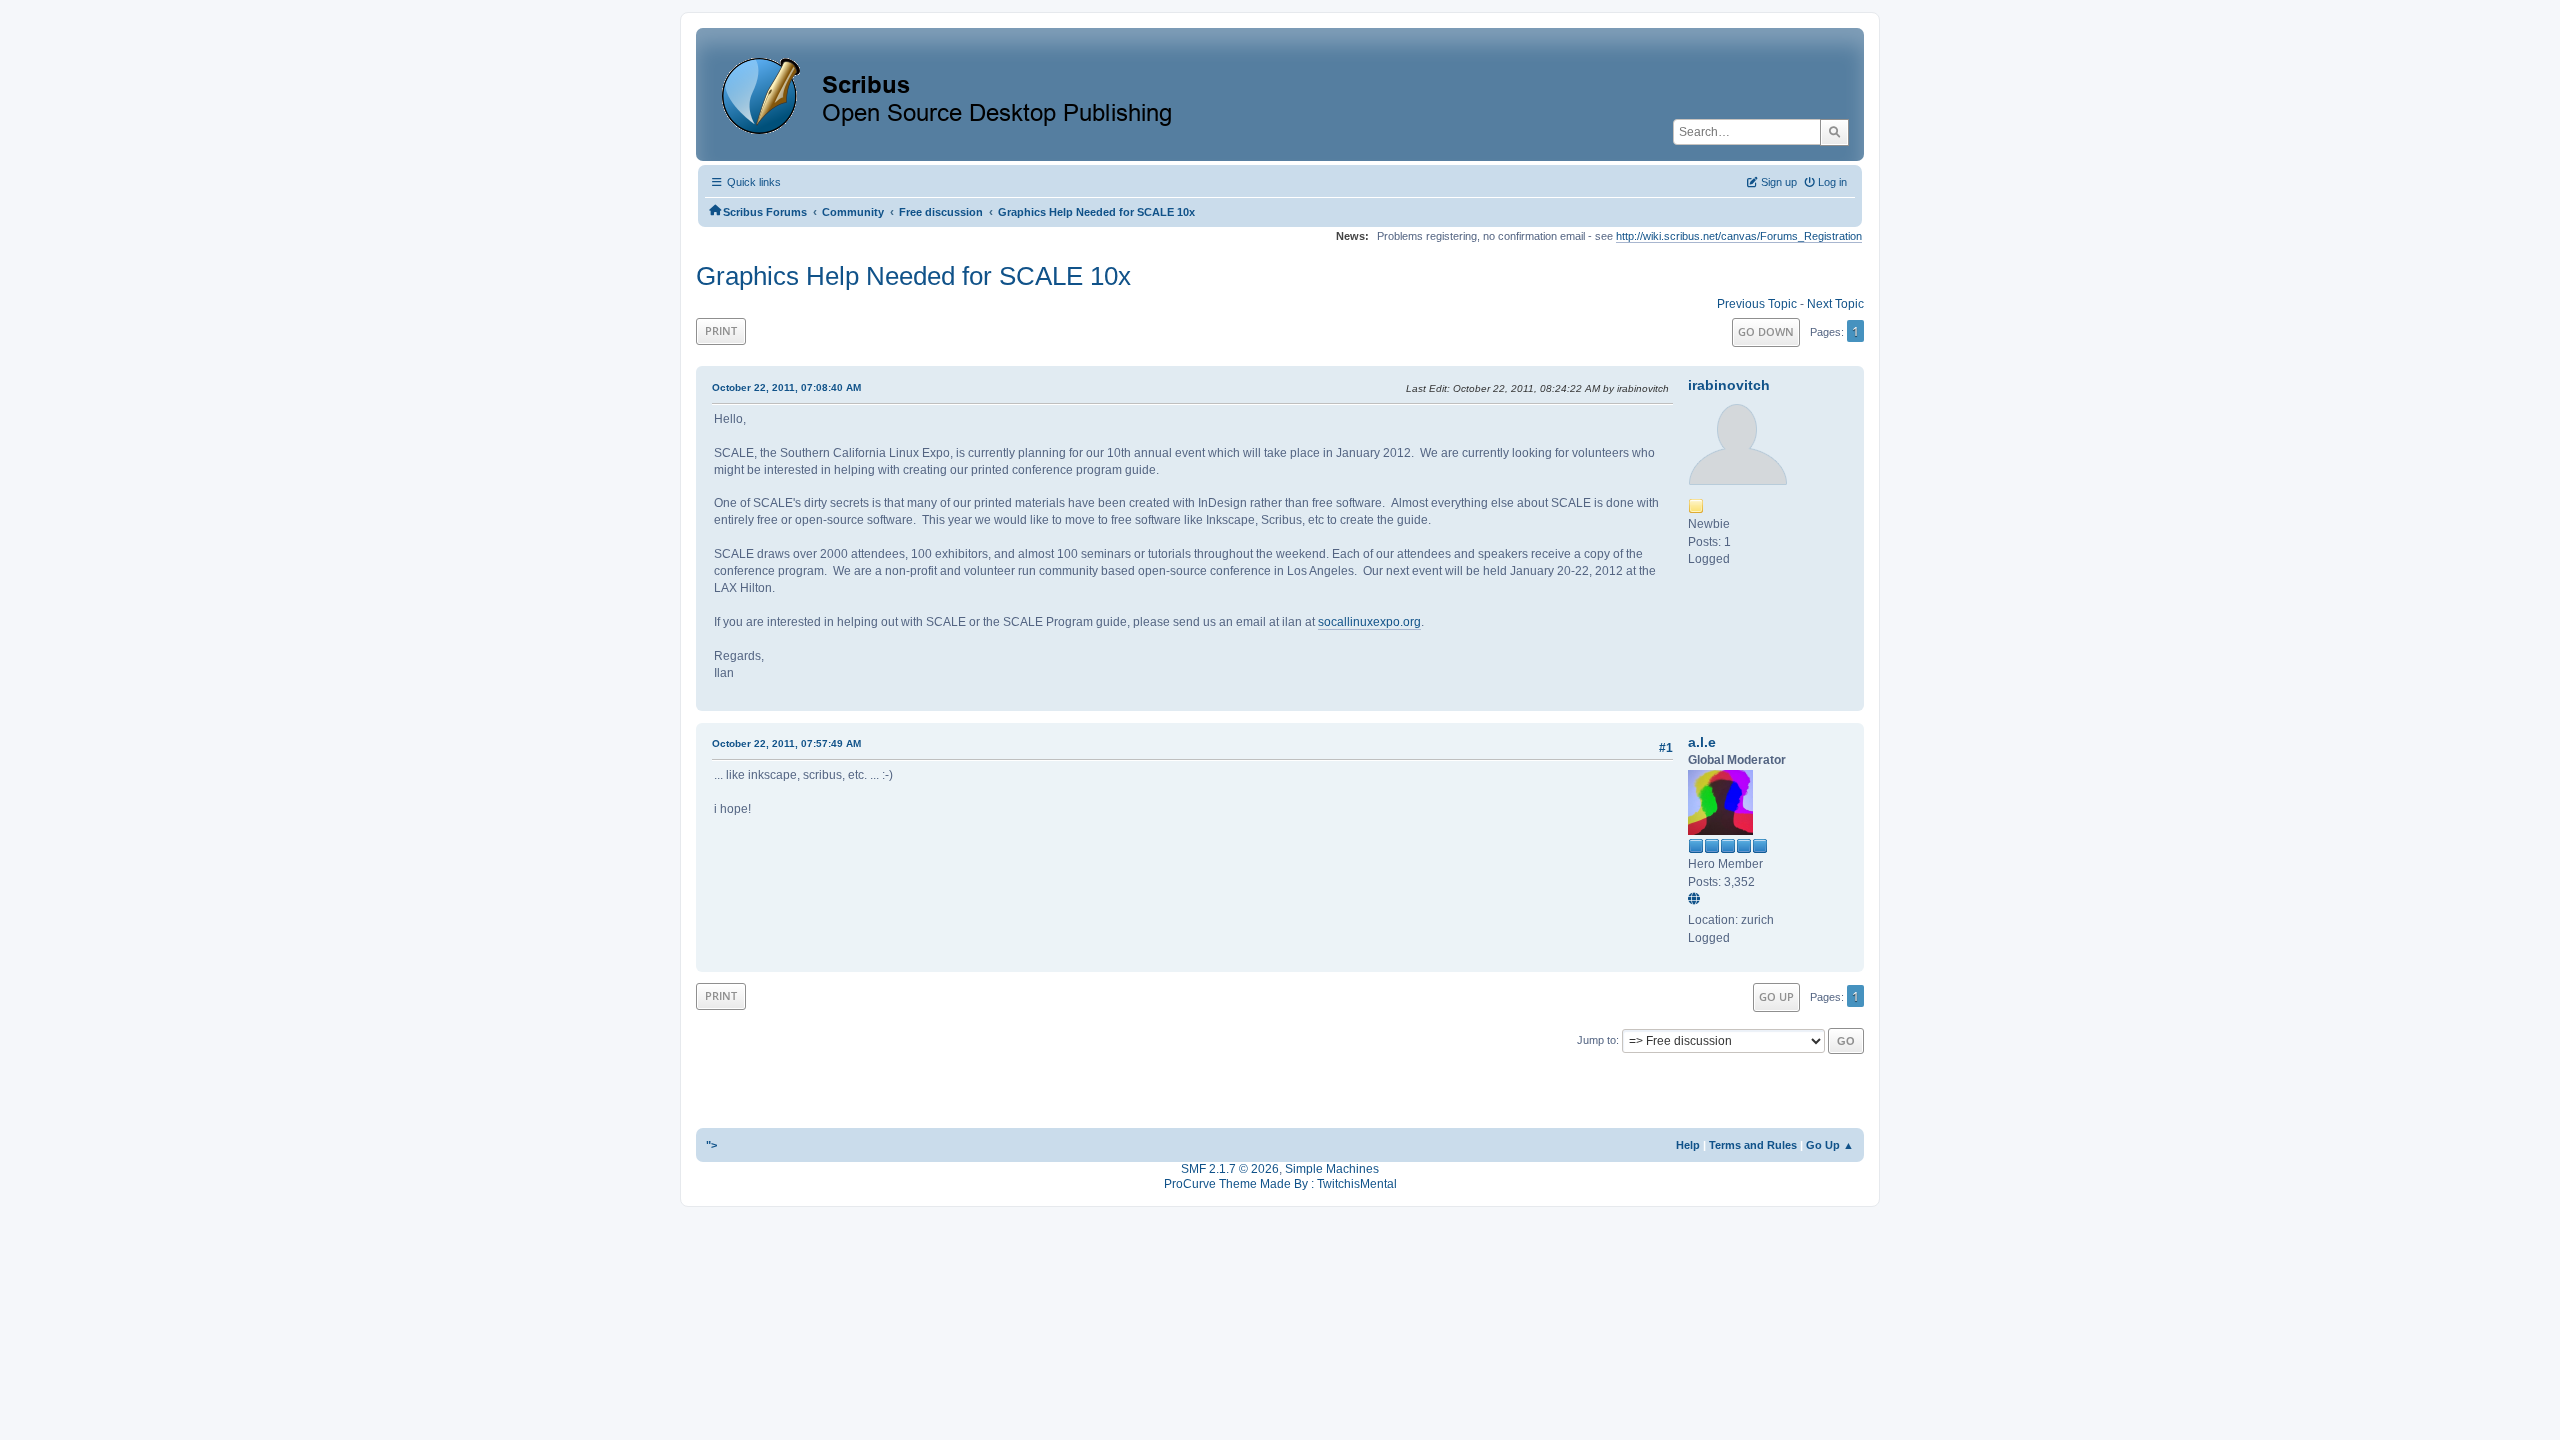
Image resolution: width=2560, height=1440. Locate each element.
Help (1688, 1145)
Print (721, 330)
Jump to (1596, 1040)
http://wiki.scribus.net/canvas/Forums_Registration (1739, 236)
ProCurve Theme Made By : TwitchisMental (1280, 1184)
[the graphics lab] (1697, 901)
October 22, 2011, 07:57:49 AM (786, 743)
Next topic (1835, 304)
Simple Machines (1332, 1169)
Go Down (1766, 331)
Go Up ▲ (1830, 1145)
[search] (1834, 132)
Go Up (1776, 996)
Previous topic (1757, 304)
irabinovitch (1729, 385)
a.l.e (1702, 742)
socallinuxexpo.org (1369, 622)
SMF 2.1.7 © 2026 (1230, 1169)
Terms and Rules (1753, 1145)
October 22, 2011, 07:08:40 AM (786, 387)
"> (711, 1145)
